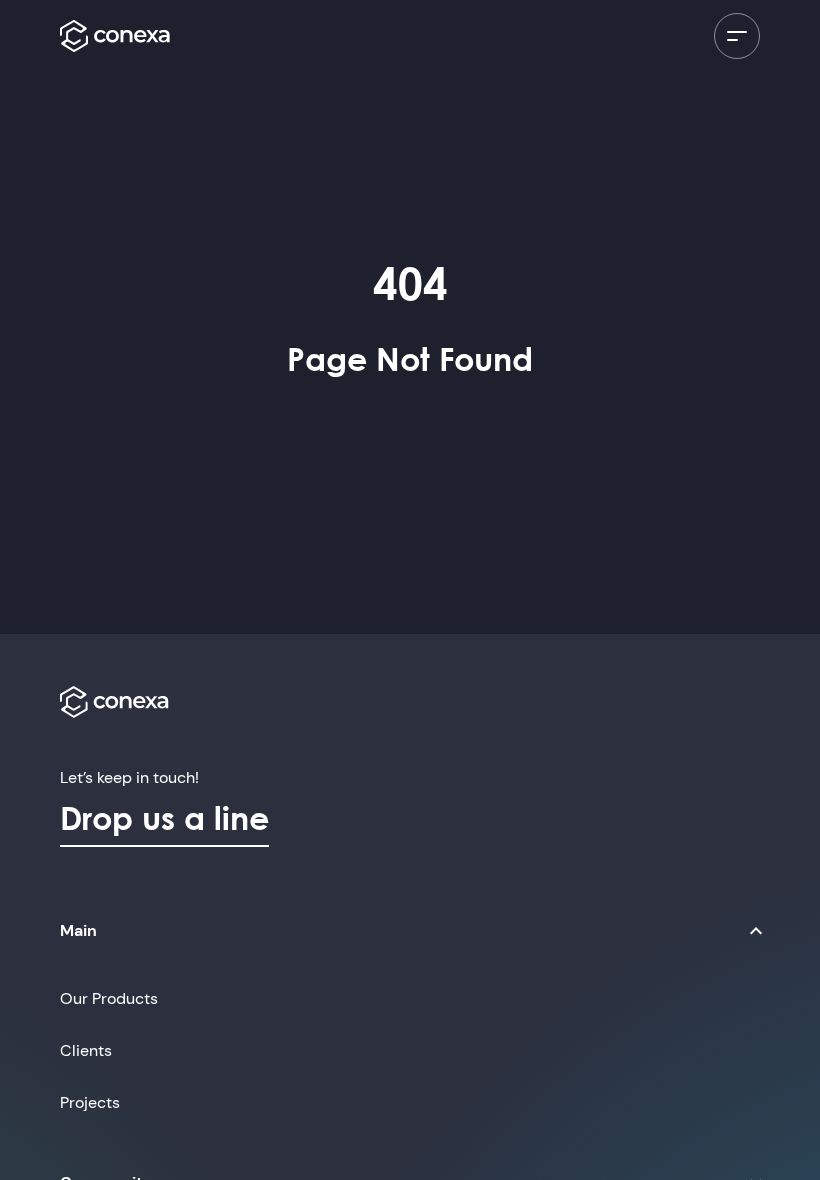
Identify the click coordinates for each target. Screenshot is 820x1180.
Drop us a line (164, 817)
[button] (414, 931)
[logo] (115, 36)
